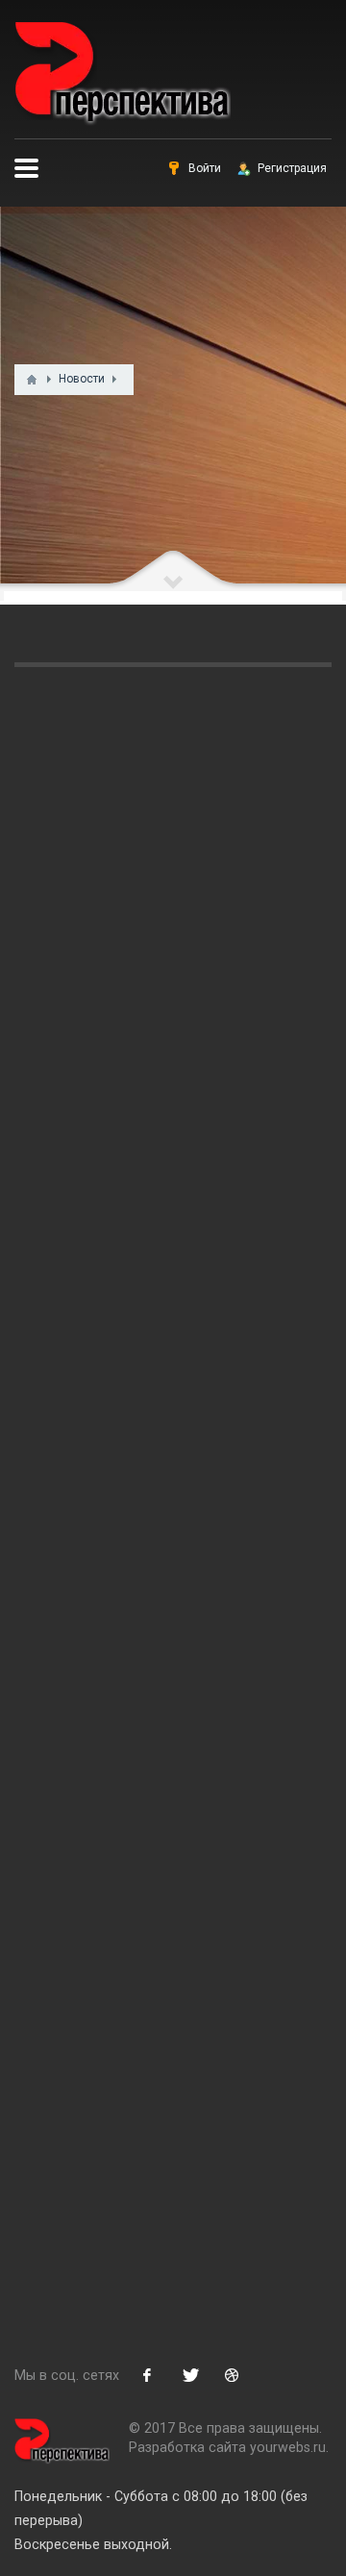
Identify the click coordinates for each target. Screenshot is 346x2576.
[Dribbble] (232, 2375)
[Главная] (32, 380)
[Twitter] (189, 2375)
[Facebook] (147, 2375)
